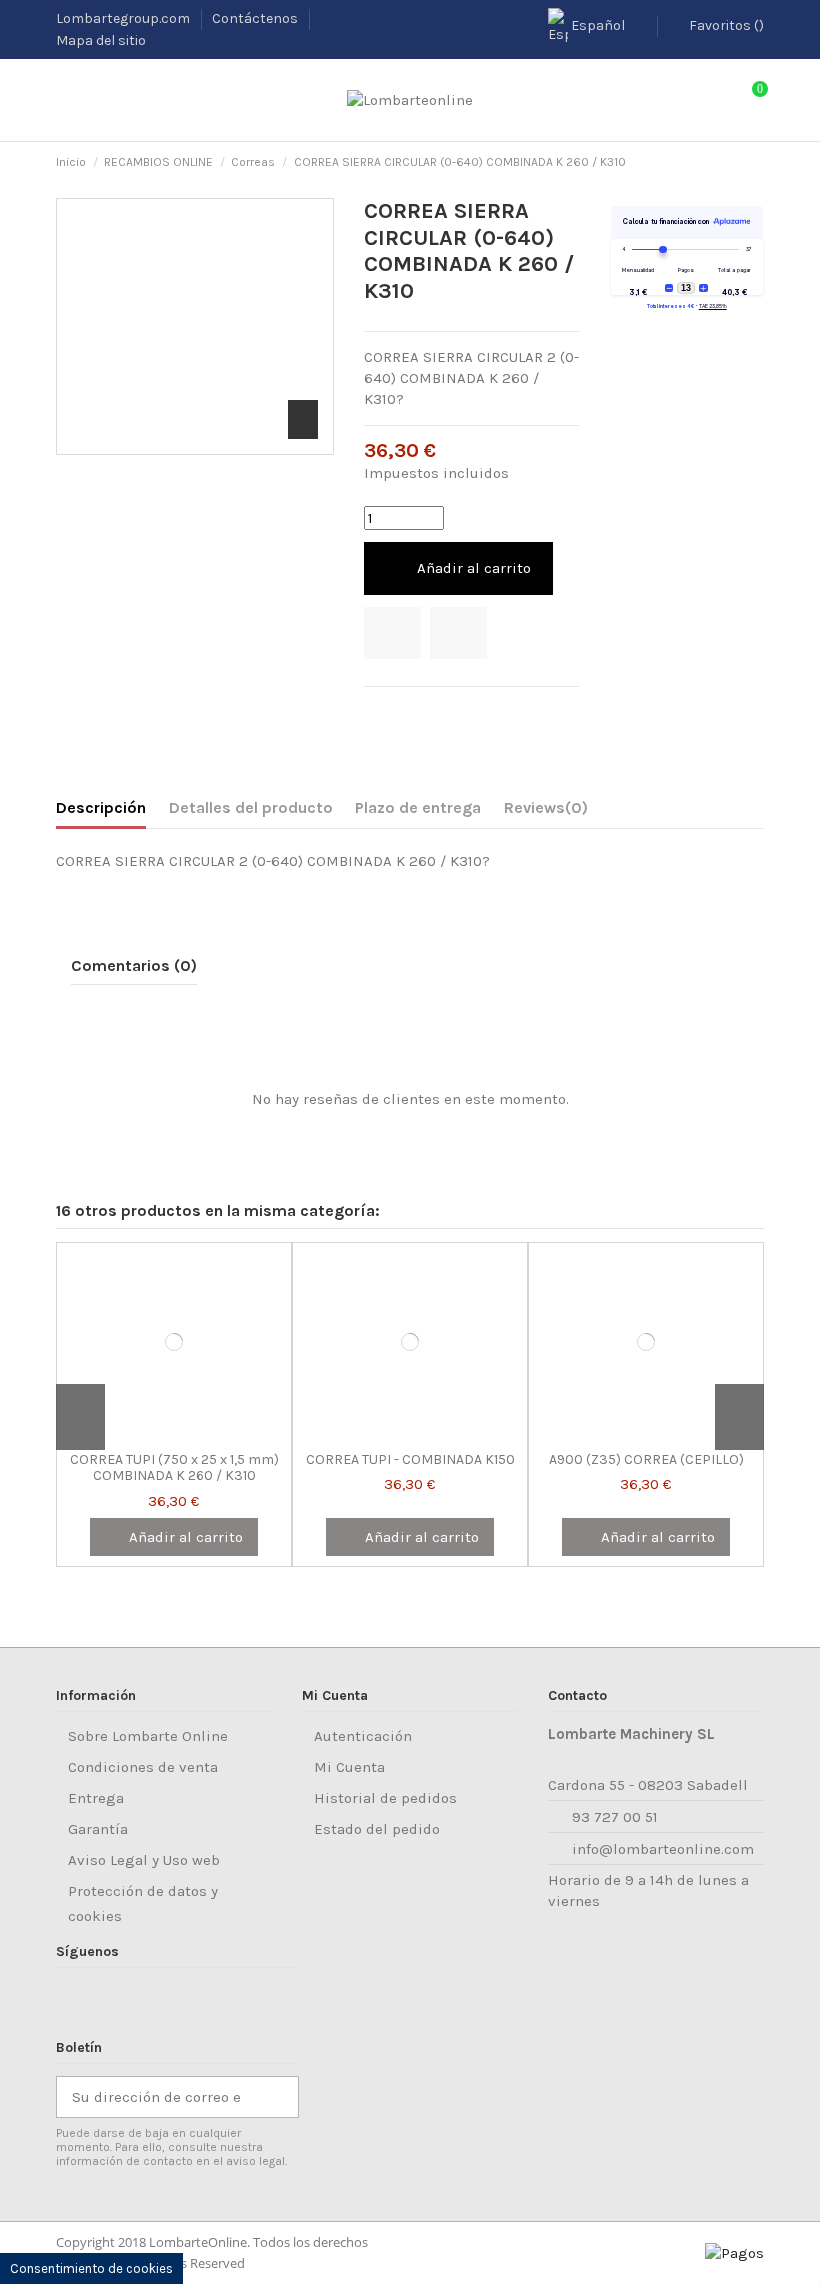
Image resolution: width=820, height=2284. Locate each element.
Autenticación (363, 1736)
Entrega (96, 1798)
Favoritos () (725, 25)
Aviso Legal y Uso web (144, 1860)
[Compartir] (374, 712)
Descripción (101, 807)
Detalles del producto (251, 807)
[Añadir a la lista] (392, 633)
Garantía (98, 1829)
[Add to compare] (458, 633)
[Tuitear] (399, 712)
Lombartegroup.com (124, 18)
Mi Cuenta (349, 1767)
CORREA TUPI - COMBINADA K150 (410, 1459)
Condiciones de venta (143, 1767)
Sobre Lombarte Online (148, 1736)
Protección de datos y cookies (143, 1903)
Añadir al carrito (474, 568)
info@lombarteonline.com (663, 1849)
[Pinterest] (424, 712)
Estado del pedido (377, 1829)
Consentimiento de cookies (91, 2268)
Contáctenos (256, 18)
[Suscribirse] (277, 2097)
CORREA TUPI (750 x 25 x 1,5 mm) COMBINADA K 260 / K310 (174, 1468)
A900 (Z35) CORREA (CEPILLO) (646, 1459)
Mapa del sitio (101, 40)
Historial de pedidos (385, 1798)
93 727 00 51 (615, 1817)
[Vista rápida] (200, 1434)
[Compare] (174, 1434)
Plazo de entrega (418, 807)
